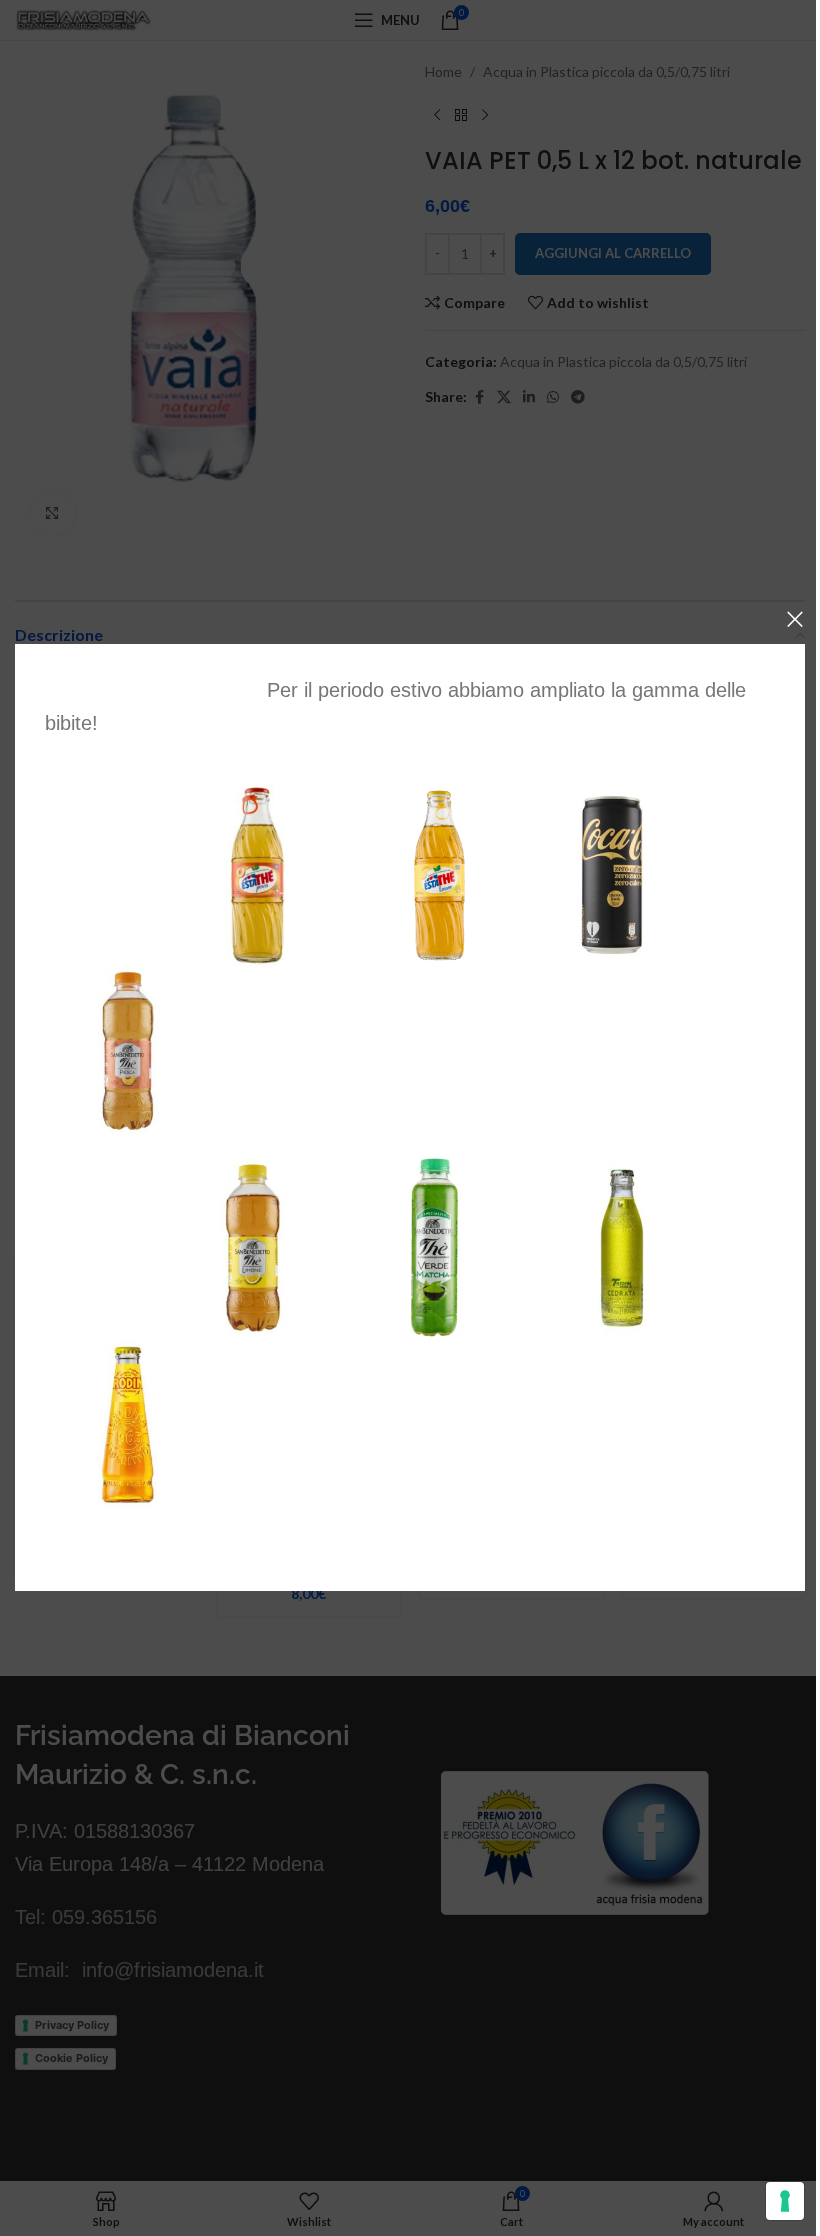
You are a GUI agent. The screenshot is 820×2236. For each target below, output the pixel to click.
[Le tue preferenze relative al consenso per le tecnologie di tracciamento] (785, 2201)
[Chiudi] (795, 619)
